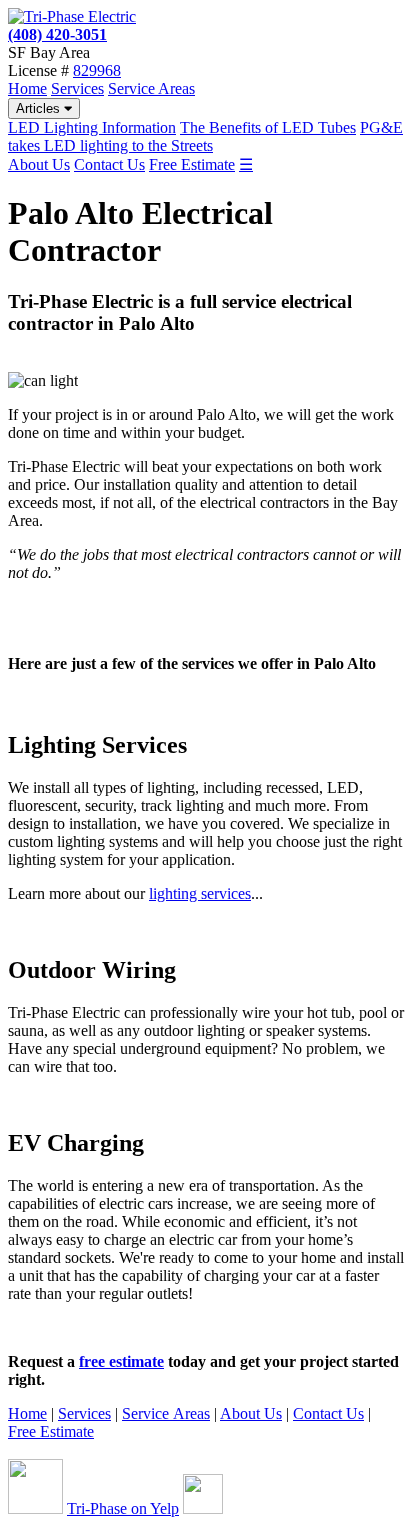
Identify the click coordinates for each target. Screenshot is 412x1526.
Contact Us (109, 164)
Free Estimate (192, 164)
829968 (97, 70)
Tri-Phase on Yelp (123, 1508)
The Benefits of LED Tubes (268, 127)
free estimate (121, 1361)
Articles (40, 108)
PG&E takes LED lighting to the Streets (205, 136)
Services (77, 88)
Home (27, 88)
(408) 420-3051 (57, 34)
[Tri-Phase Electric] (72, 16)
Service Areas (151, 88)
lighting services (200, 893)
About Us (39, 164)
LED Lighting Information (92, 127)
